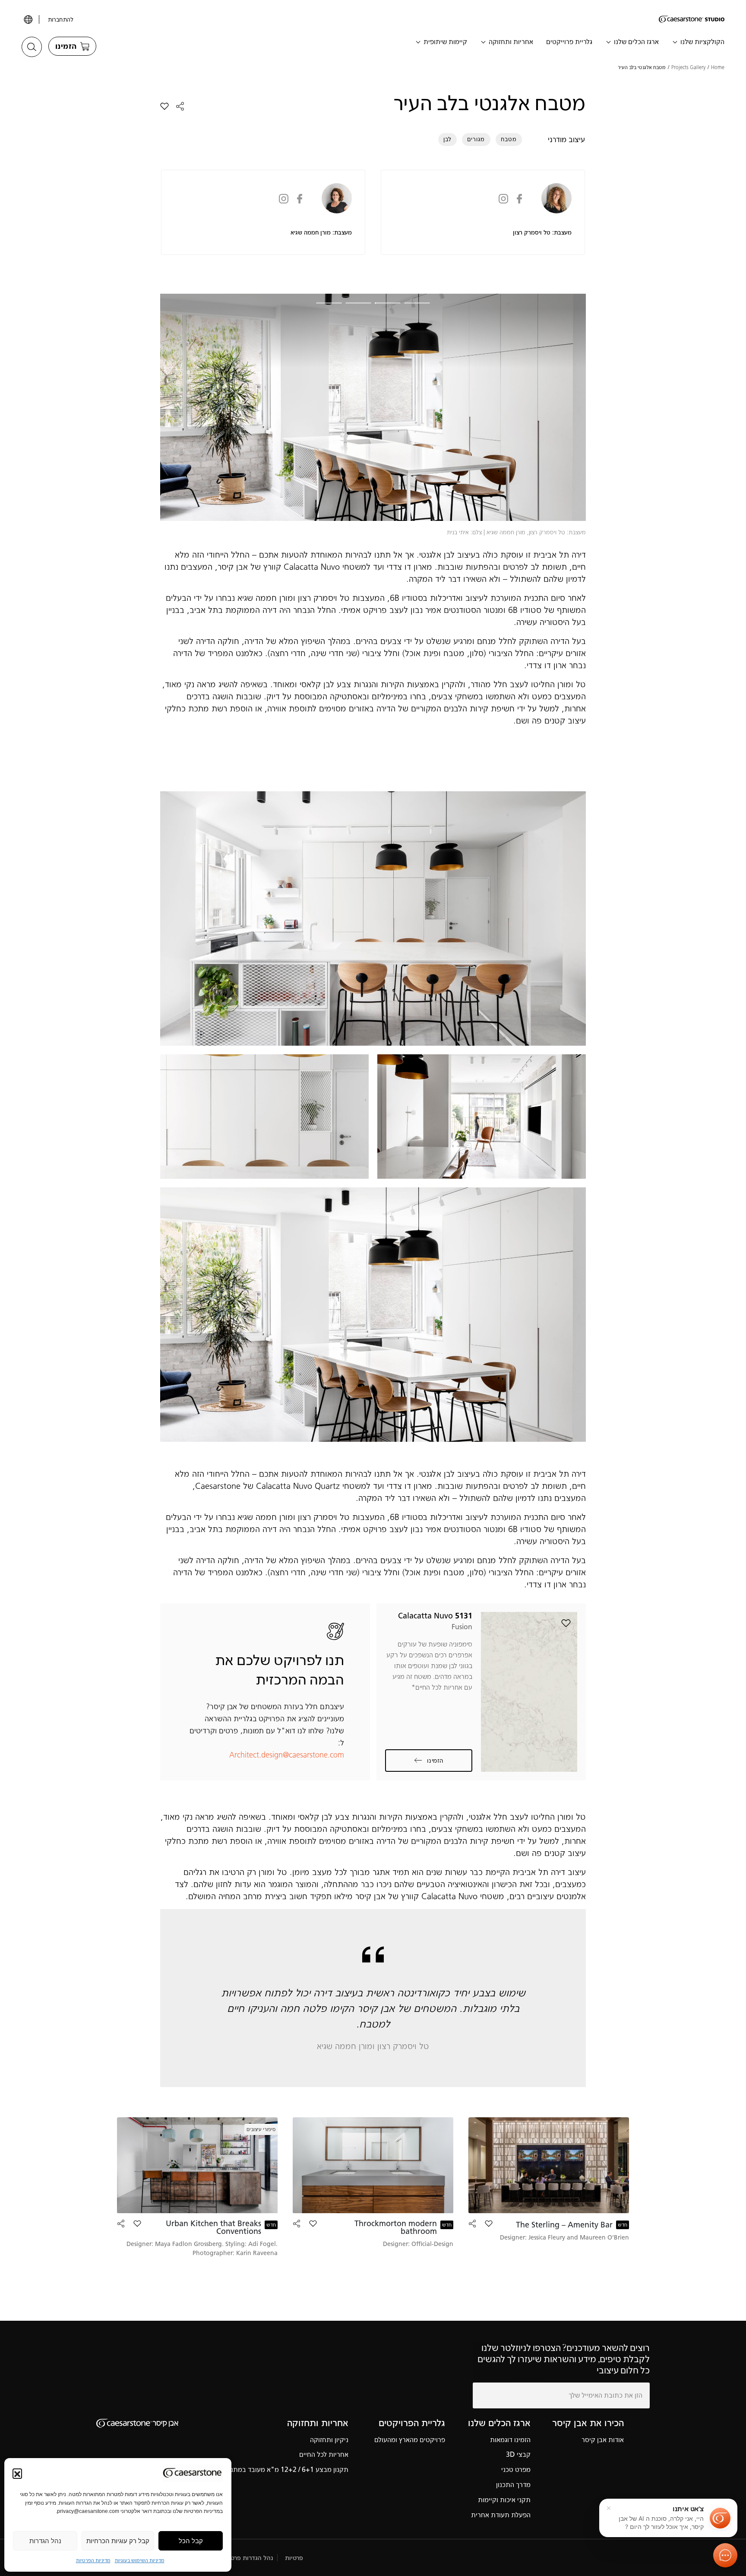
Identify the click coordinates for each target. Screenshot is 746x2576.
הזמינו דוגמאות (510, 2440)
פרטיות (294, 2558)
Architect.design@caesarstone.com (287, 1755)
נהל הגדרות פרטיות (248, 2558)
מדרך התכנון (513, 2485)
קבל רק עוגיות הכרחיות (118, 2541)
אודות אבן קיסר (603, 2440)
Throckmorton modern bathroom (396, 2227)
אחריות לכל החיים (324, 2454)
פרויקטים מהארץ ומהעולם (410, 2440)
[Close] (609, 2508)
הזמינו (435, 1761)
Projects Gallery (688, 67)
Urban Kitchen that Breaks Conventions (213, 2227)
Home (718, 67)
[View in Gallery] (373, 918)
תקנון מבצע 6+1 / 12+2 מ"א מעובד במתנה (288, 2470)
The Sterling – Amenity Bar (564, 2225)
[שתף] (180, 106)
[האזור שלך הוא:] (27, 19)
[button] (17, 2473)
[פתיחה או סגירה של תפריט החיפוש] (32, 47)
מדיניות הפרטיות (93, 2560)
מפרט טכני (516, 2470)
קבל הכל (191, 2541)
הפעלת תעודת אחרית (501, 2515)
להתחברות (61, 20)
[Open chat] (725, 2555)
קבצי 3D (518, 2454)
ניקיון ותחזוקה (329, 2440)
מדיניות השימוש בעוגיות (140, 2560)
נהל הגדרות (45, 2541)
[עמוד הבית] (692, 19)
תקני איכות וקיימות (504, 2500)
